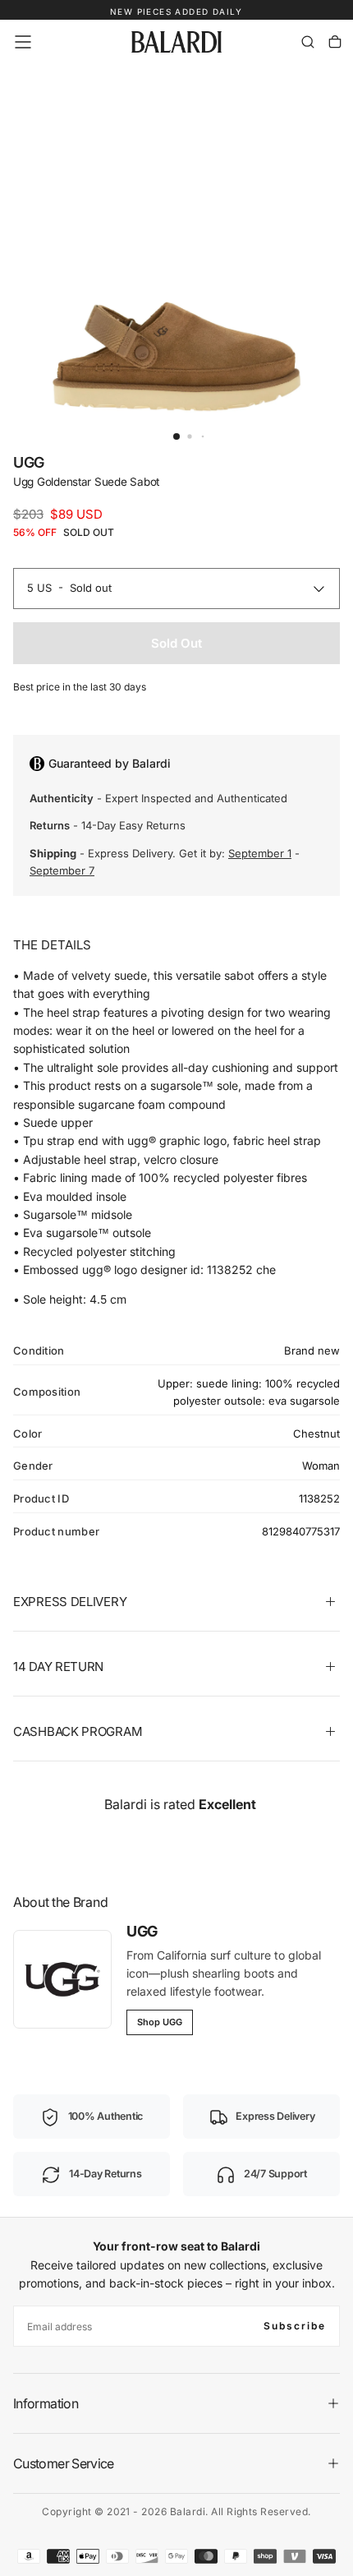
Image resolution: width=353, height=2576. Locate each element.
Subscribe (295, 2326)
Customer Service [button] (64, 2463)
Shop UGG (160, 2022)
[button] (23, 42)
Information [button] (46, 2403)
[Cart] (335, 42)
